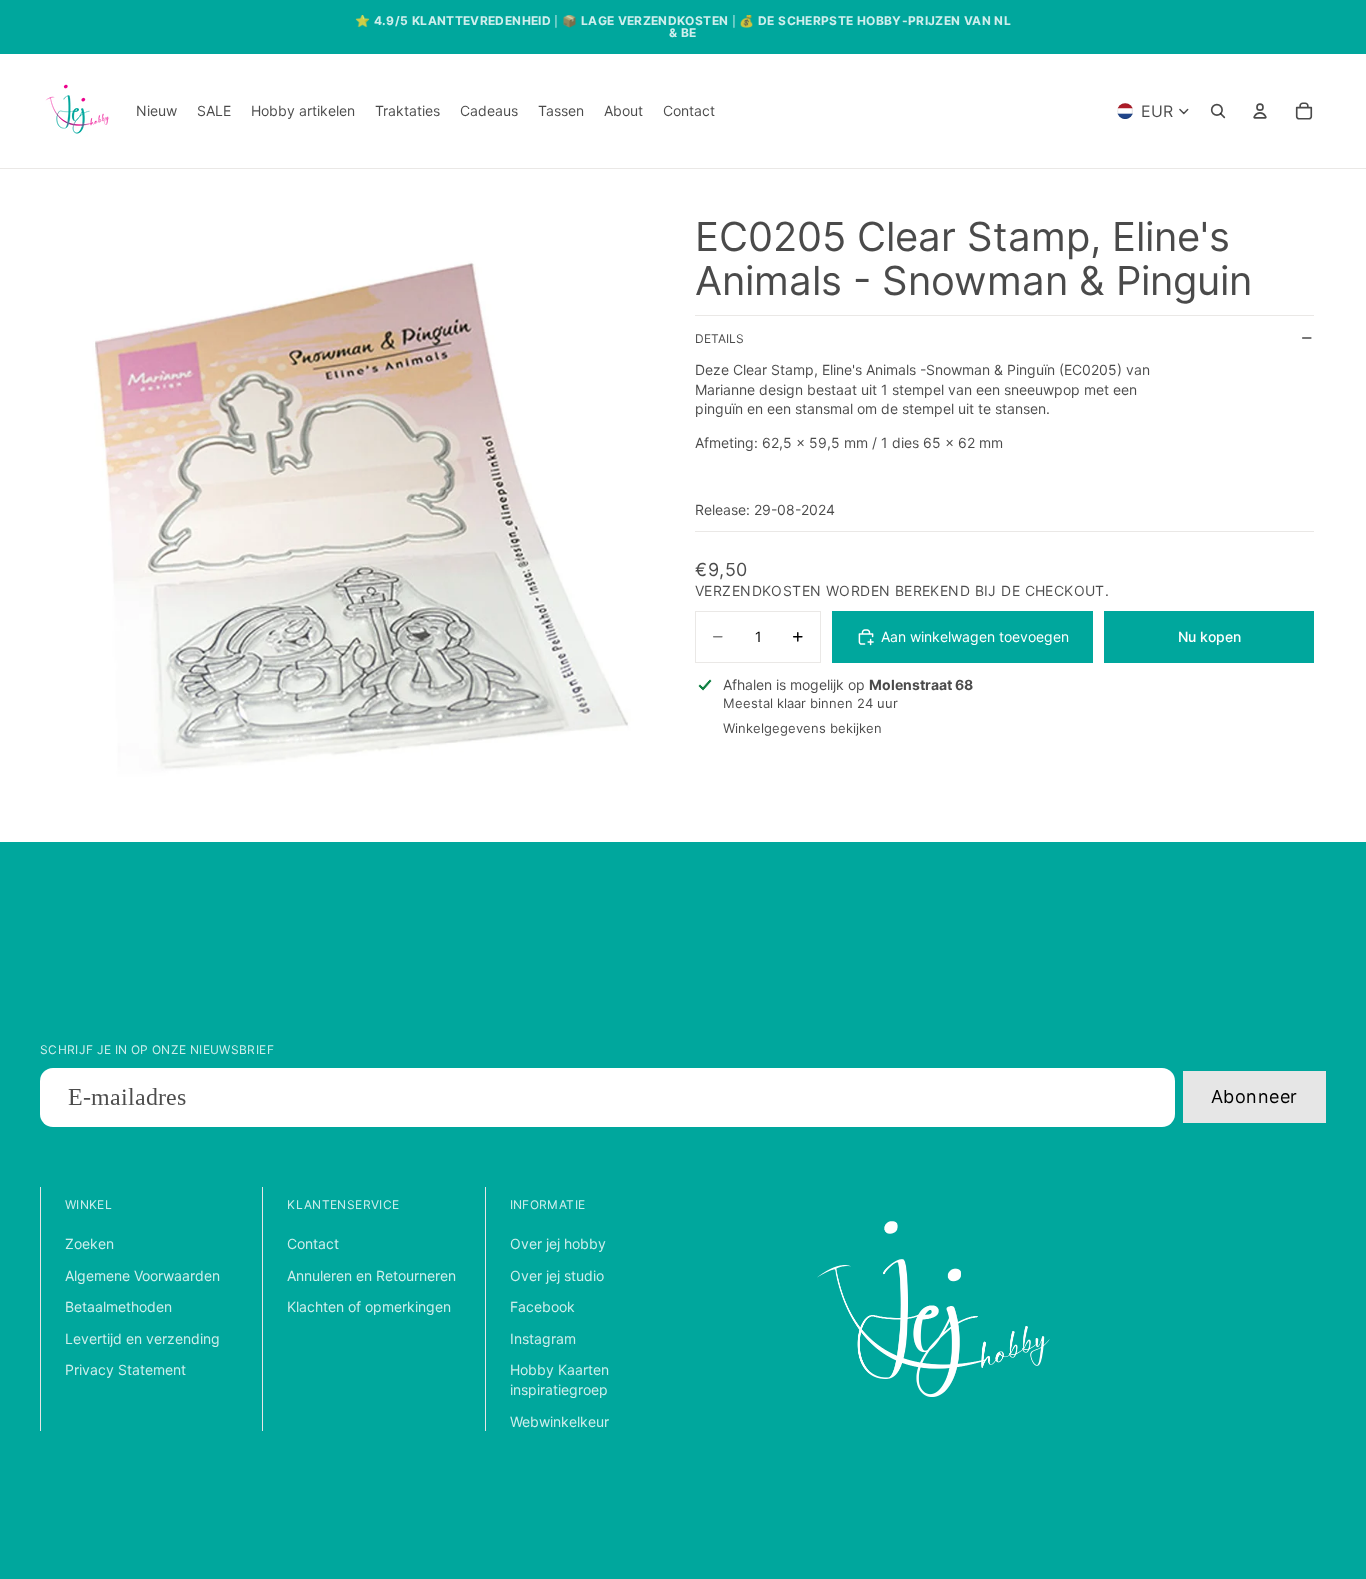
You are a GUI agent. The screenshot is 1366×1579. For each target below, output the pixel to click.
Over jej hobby (558, 1243)
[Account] (1260, 111)
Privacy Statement (125, 1369)
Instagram (543, 1338)
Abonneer (1254, 1096)
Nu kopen (1209, 636)
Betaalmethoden (118, 1306)
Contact (313, 1243)
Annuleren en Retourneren (371, 1275)
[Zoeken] (1218, 111)
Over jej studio (557, 1275)
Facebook (542, 1306)
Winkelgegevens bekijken (802, 729)
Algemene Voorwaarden (142, 1275)
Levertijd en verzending (142, 1338)
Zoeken (89, 1243)
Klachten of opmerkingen (369, 1306)
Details (719, 338)
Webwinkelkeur (559, 1421)
